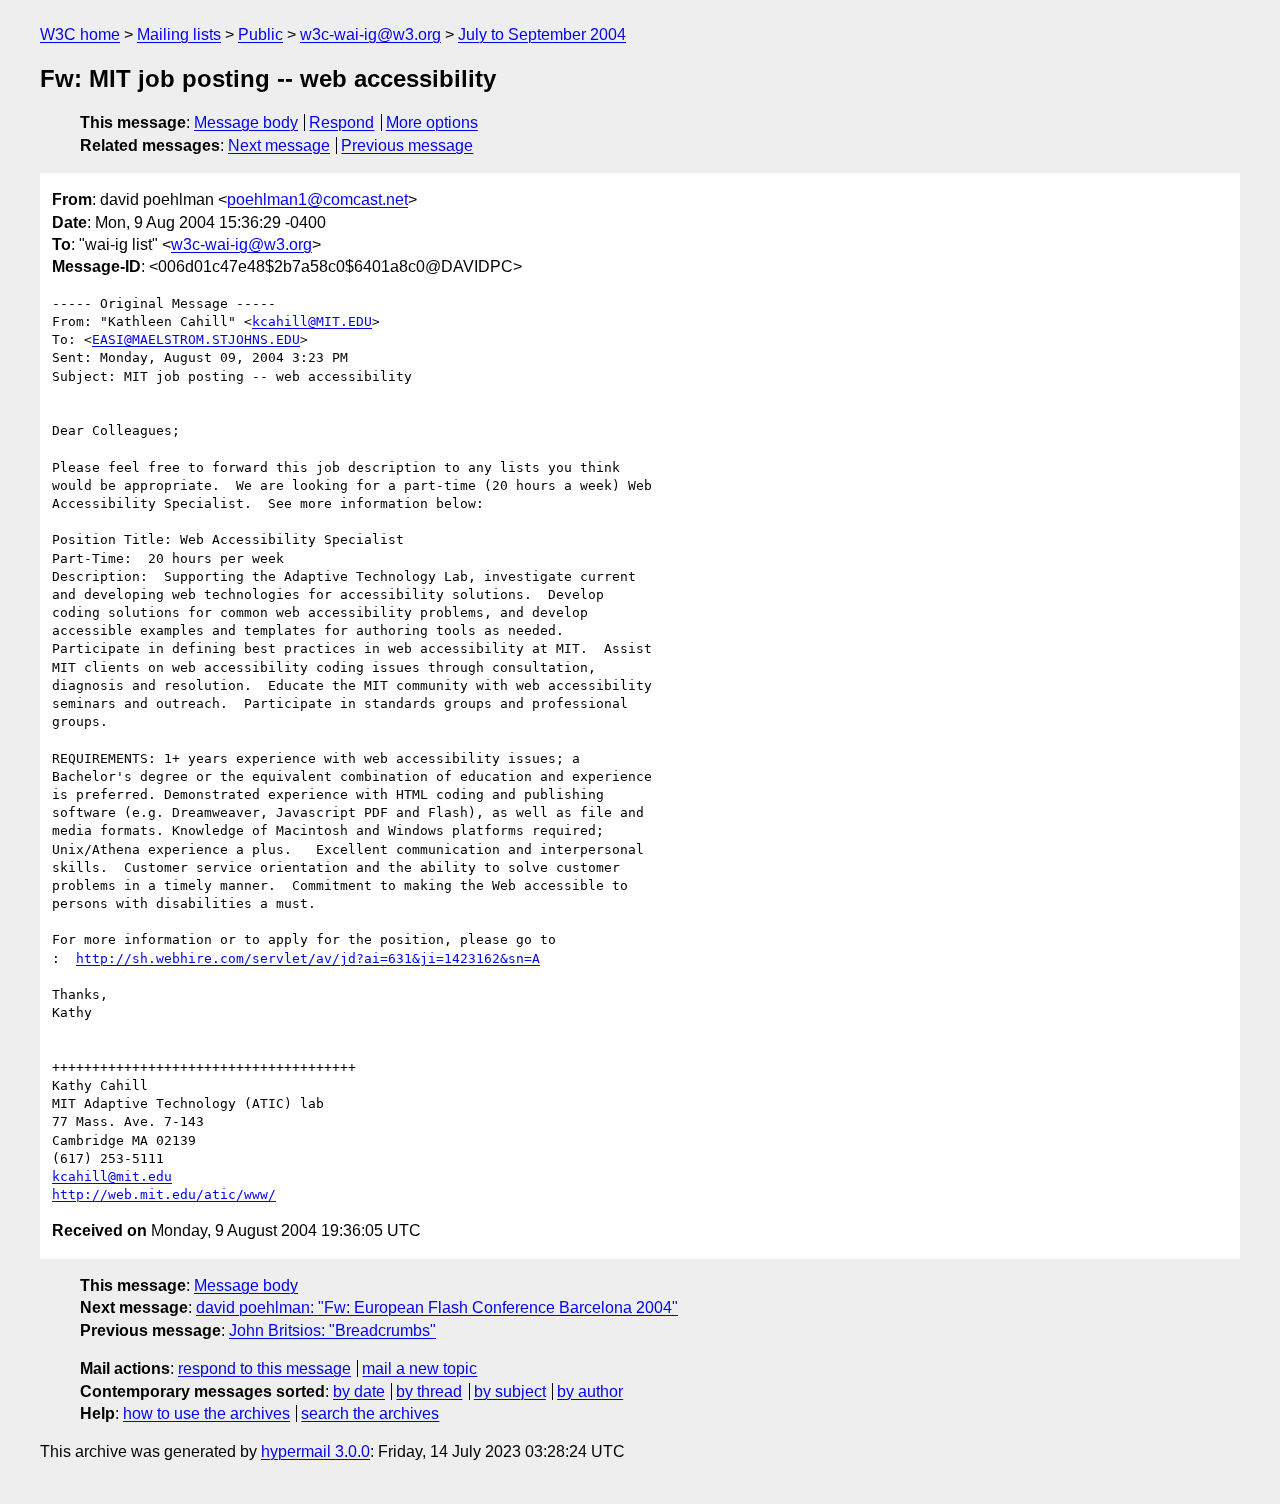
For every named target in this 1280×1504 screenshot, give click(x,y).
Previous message (407, 145)
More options (432, 122)
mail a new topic (419, 1368)
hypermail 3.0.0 (315, 1451)
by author (590, 1391)
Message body (246, 122)
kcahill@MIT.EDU (312, 321)
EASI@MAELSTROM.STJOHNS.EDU (196, 339)
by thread (429, 1391)
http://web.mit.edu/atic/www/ (164, 1194)
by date (359, 1391)
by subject (510, 1391)
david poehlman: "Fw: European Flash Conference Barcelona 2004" (437, 1307)
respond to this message (264, 1368)
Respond (341, 122)
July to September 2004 (542, 34)
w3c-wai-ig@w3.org (370, 34)
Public (260, 34)
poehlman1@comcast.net (317, 199)
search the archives (370, 1413)
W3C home (80, 34)
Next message (279, 145)
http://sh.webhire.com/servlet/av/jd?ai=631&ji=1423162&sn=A (308, 958)
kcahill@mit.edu (112, 1176)
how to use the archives (206, 1413)
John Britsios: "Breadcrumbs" (332, 1330)
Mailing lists (179, 34)
